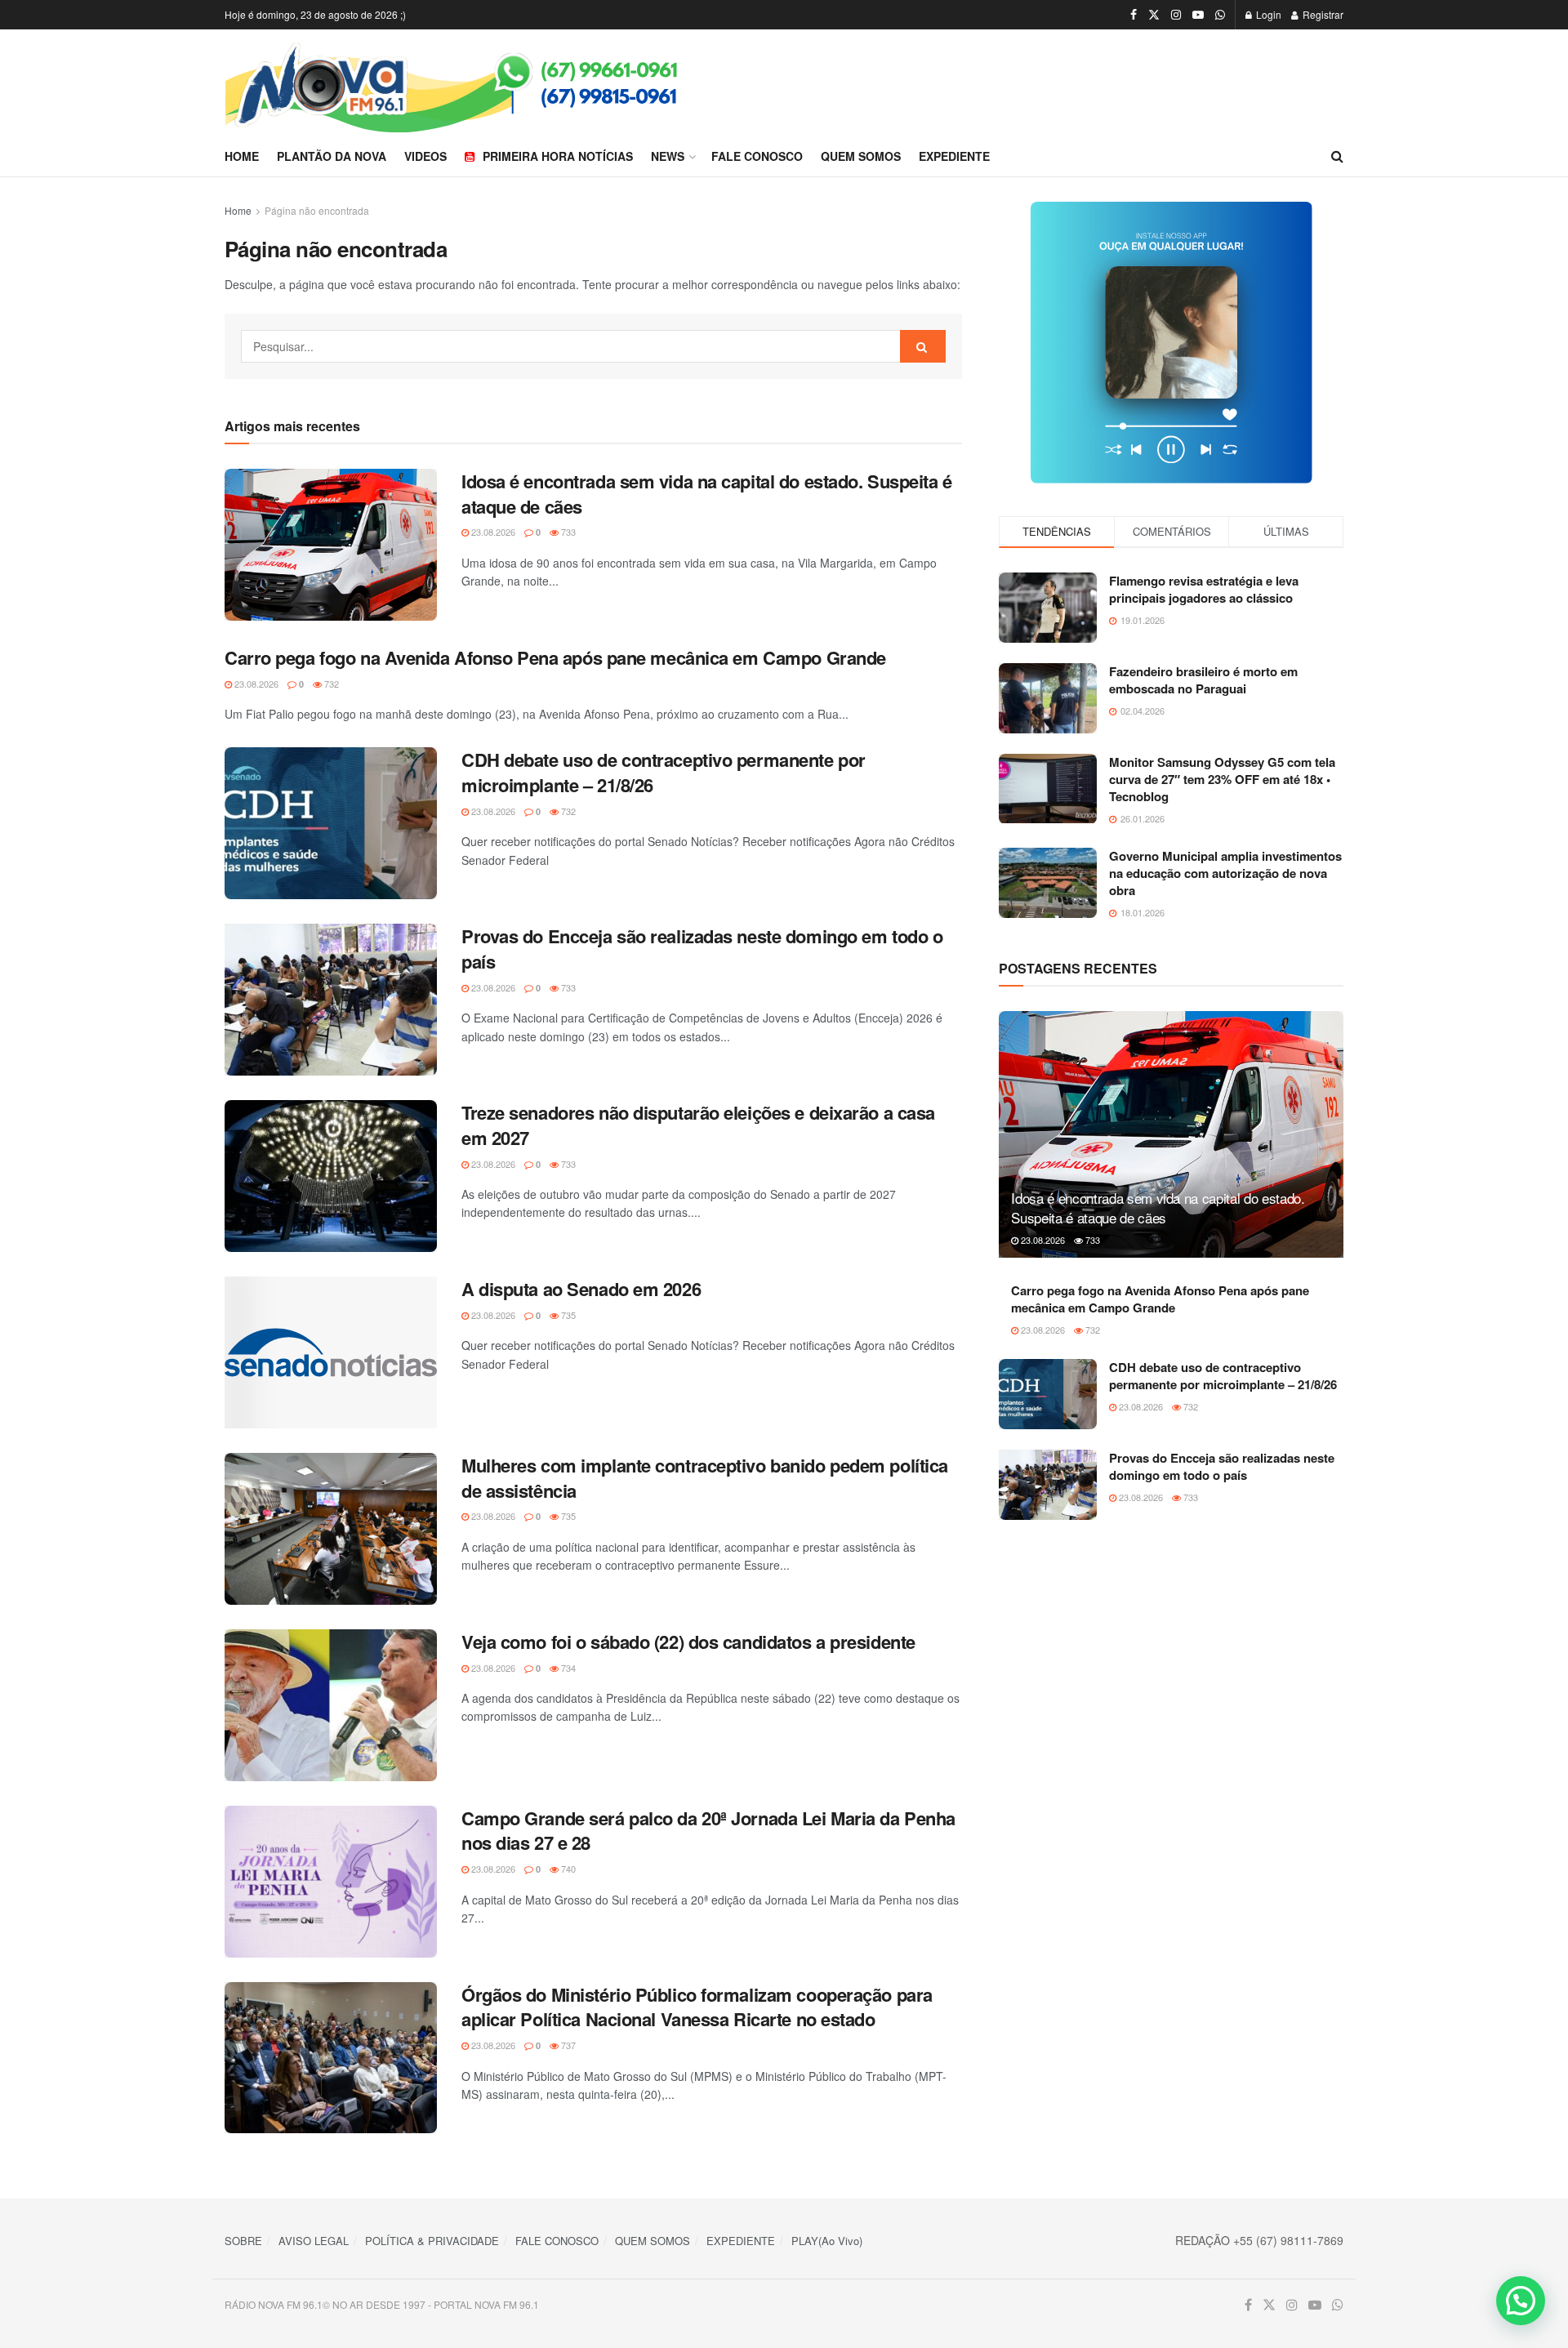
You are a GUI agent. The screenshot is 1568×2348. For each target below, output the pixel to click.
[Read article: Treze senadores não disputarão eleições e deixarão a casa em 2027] (331, 1176)
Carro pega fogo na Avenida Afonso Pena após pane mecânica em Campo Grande (555, 657)
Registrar (1322, 14)
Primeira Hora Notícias (558, 156)
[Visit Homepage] (504, 83)
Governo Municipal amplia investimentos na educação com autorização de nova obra (1225, 873)
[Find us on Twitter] (1154, 15)
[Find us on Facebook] (1134, 15)
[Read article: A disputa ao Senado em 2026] (331, 1352)
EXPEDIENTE (741, 2241)
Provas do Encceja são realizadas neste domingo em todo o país (702, 949)
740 (567, 1869)
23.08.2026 (492, 532)
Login (1267, 14)
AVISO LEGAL (314, 2241)
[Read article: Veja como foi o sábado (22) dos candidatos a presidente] (331, 1705)
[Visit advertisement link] (1171, 343)
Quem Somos (861, 156)
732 (330, 684)
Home (242, 156)
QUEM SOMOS (653, 2241)
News (668, 156)
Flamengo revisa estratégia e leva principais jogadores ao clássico (1204, 589)
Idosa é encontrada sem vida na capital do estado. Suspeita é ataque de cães (707, 494)
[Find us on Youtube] (1198, 15)
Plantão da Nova (332, 156)
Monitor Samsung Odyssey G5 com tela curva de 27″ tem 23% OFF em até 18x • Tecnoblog (1222, 779)
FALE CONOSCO (557, 2241)
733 (567, 532)
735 (567, 1315)
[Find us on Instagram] (1176, 15)
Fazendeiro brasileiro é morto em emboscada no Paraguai (1203, 680)
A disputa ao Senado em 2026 (581, 1289)
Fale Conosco (757, 156)
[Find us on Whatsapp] (1220, 15)
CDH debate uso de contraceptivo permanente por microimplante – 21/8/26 (664, 772)
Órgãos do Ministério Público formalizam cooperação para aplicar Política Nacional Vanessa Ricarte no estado (697, 2007)
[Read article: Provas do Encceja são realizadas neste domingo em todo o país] (331, 1000)
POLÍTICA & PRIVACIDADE (432, 2241)
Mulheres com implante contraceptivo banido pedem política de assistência (705, 1478)
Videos (425, 156)
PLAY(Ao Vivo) (827, 2241)
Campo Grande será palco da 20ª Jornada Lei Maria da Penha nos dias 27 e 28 (708, 1831)
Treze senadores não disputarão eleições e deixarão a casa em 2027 (698, 1125)
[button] (1521, 2301)
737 (567, 2045)
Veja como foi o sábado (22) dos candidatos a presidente (688, 1642)
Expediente (954, 156)
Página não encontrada (317, 210)
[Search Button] (1337, 156)
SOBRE (243, 2241)
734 (567, 1668)
